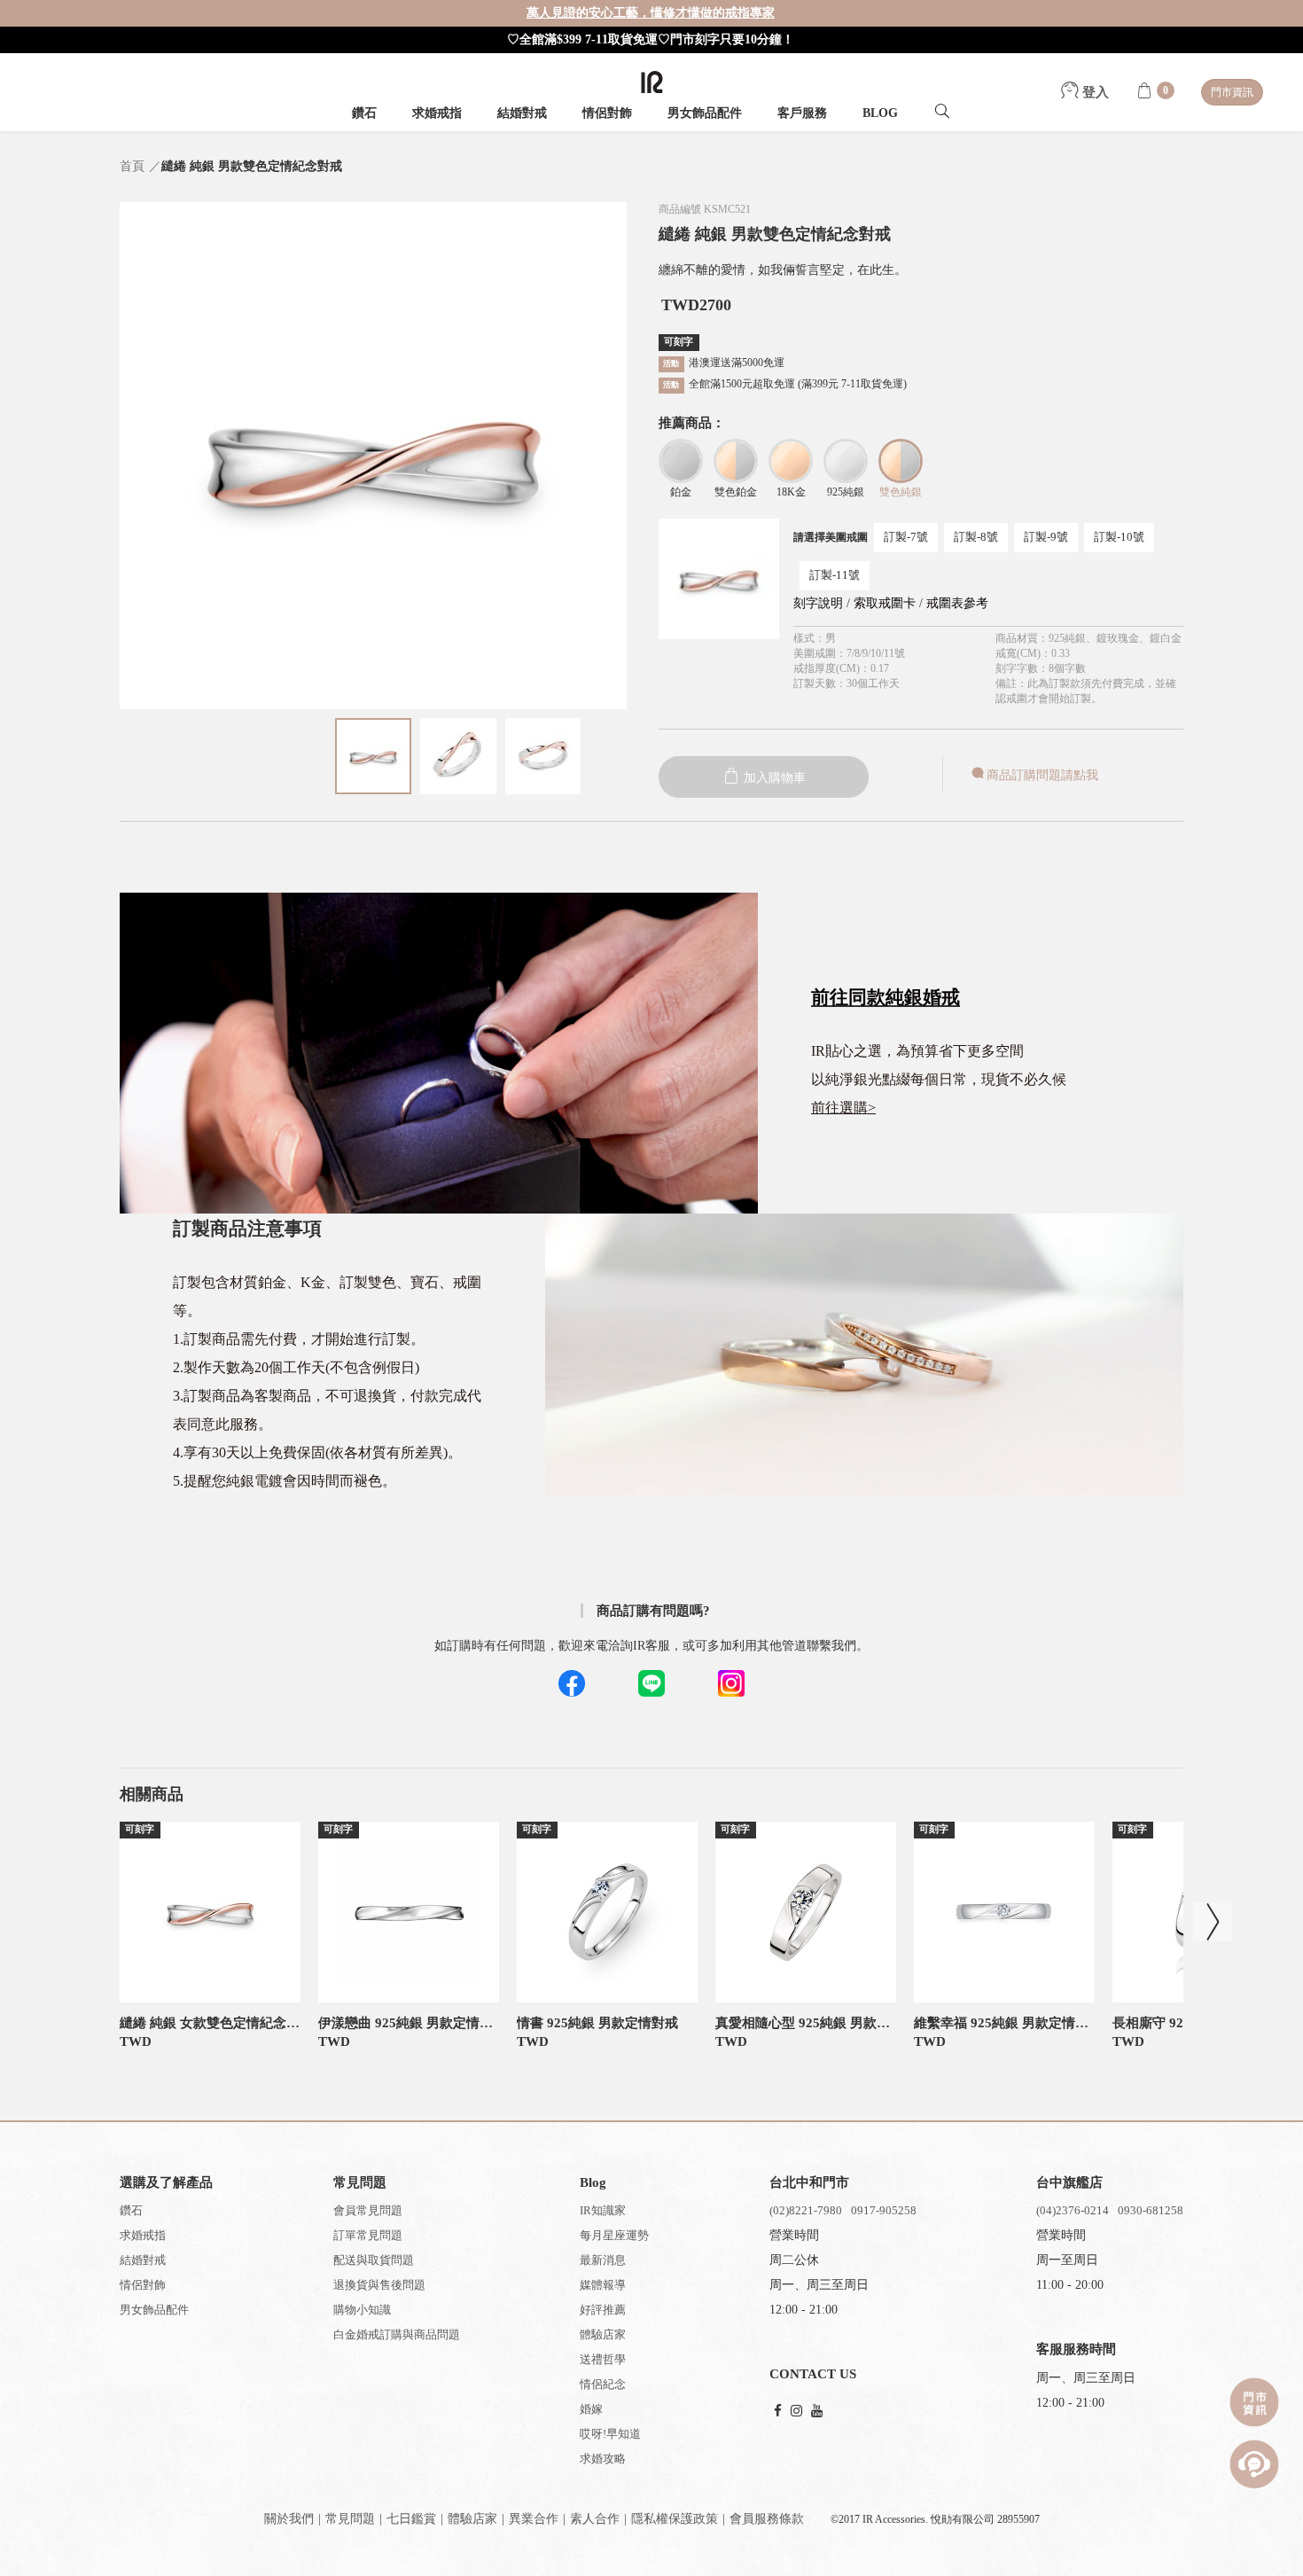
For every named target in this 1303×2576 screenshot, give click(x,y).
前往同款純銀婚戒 (886, 997)
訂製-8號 (976, 537)
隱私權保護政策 (675, 2519)
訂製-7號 (906, 537)
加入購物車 (773, 778)
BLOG (880, 113)
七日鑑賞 (411, 2519)
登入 (1094, 92)
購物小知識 (362, 2310)
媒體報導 (603, 2285)
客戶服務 (802, 113)
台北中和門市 (809, 2182)
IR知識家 (603, 2210)
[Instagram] (796, 2412)
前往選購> (843, 1108)
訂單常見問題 (368, 2235)
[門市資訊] (1254, 2402)
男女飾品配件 (705, 113)
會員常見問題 (368, 2210)
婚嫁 (591, 2409)
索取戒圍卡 (886, 603)
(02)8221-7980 (806, 2210)
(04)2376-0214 (1073, 2210)
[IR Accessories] (652, 82)
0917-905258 (884, 2210)
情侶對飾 (607, 113)
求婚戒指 (437, 113)
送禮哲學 (603, 2359)
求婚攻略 (603, 2459)
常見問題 (350, 2519)
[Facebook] (778, 2412)
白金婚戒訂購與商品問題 (397, 2334)
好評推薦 (603, 2310)
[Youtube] (817, 2412)
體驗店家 (603, 2334)
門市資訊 (1232, 92)
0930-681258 (1151, 2210)
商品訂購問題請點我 (1042, 775)
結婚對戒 (522, 113)
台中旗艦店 (1069, 2182)
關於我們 (289, 2519)
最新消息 (603, 2260)
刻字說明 (818, 603)
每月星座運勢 (614, 2235)
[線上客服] (1254, 2464)
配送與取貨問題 (374, 2260)
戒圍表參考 (957, 603)
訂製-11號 (835, 575)
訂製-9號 (1046, 537)
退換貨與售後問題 (379, 2285)
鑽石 (364, 113)
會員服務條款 (767, 2519)
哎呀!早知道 (610, 2434)
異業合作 (534, 2519)
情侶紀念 (603, 2384)
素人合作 (595, 2519)
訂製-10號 (1119, 537)
